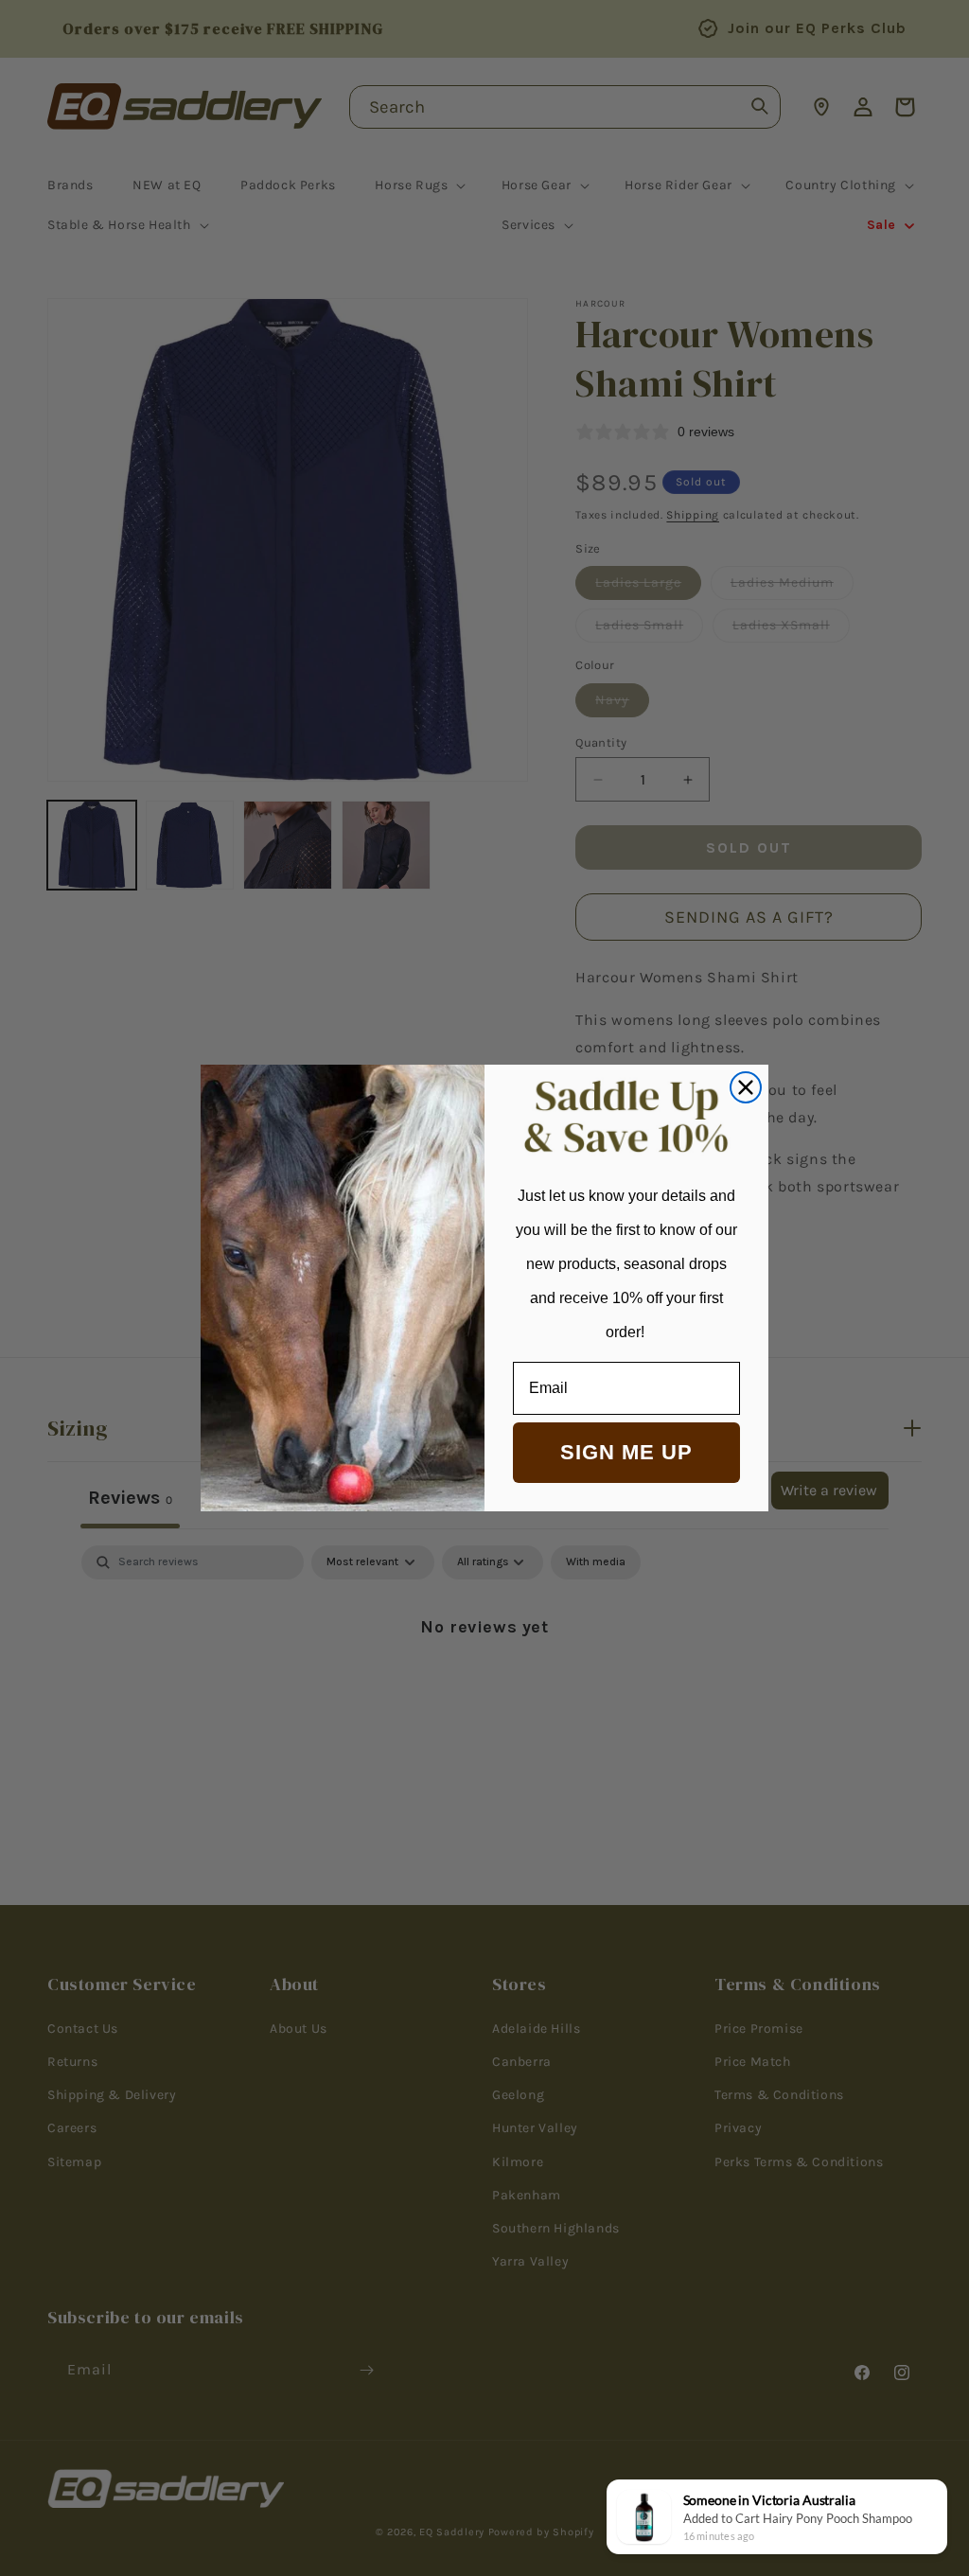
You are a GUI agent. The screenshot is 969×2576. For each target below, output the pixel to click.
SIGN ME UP (626, 1452)
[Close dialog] (746, 1087)
